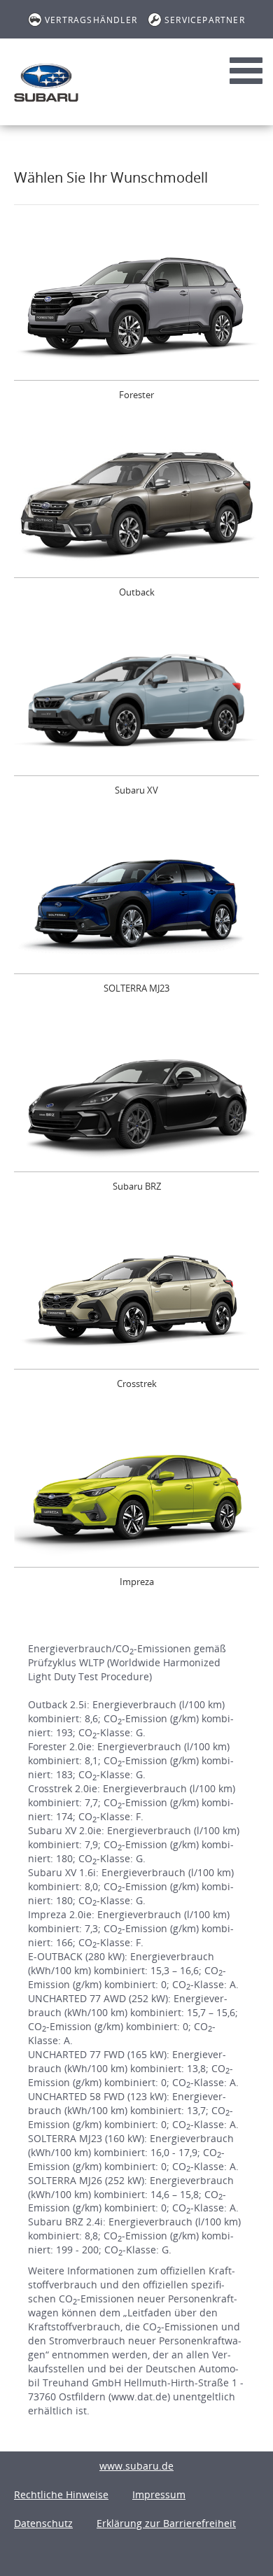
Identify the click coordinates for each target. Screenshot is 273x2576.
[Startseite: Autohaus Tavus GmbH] (46, 83)
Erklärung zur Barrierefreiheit (166, 2523)
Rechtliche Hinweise (61, 2494)
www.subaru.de (136, 2466)
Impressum (159, 2494)
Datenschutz (43, 2523)
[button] (136, 324)
